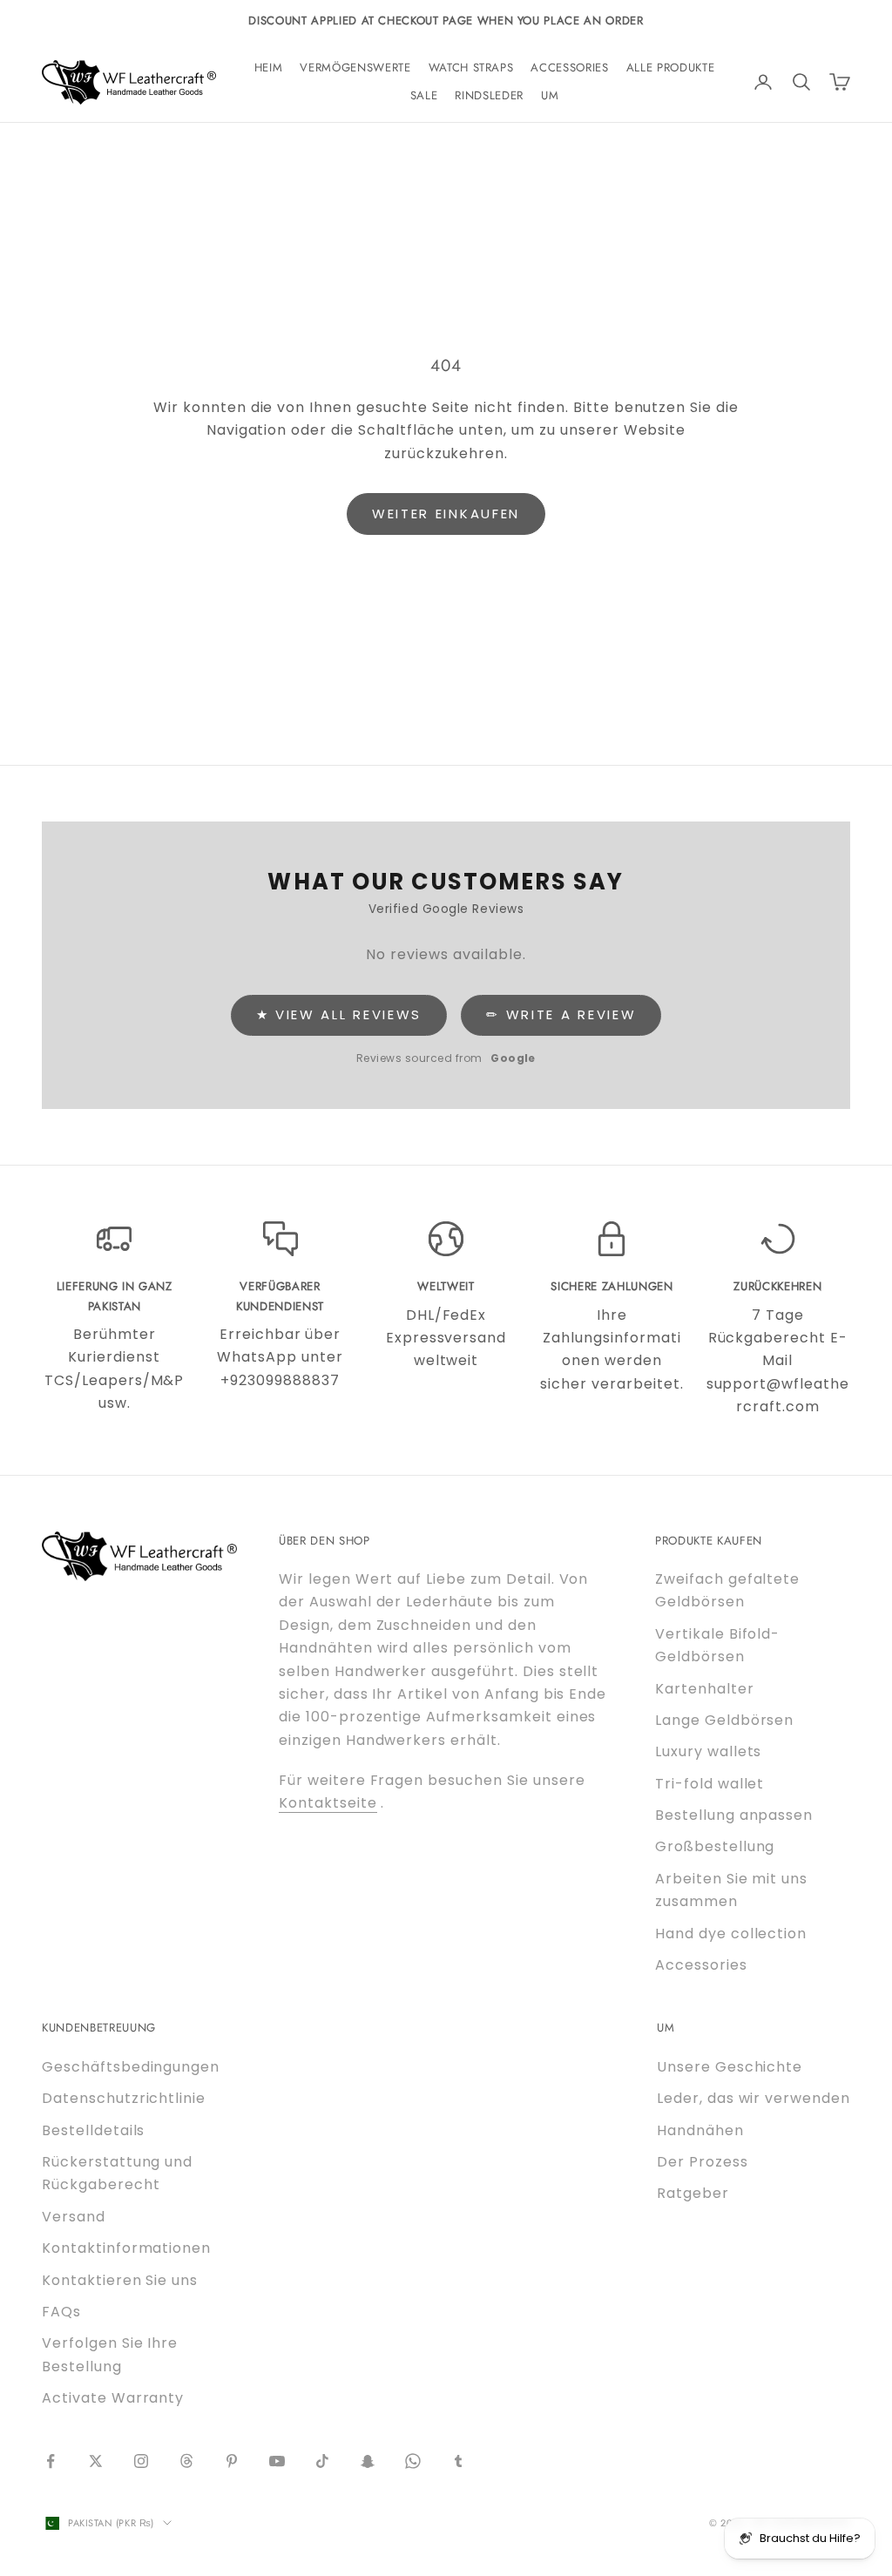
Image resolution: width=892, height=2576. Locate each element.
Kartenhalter (705, 1689)
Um (550, 95)
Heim (269, 68)
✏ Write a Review (561, 1014)
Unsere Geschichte (730, 2067)
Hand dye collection (731, 1934)
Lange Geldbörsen (724, 1720)
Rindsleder (489, 95)
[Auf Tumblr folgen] (458, 2461)
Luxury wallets (708, 1751)
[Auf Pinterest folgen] (232, 2461)
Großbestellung (715, 1846)
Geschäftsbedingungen (131, 2067)
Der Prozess (703, 2162)
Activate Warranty (113, 2398)
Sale (424, 95)
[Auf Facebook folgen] (51, 2461)
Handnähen (700, 2130)
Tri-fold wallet (710, 1784)
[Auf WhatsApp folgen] (413, 2461)
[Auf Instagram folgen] (141, 2461)
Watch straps (471, 68)
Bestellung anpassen (734, 1815)
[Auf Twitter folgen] (96, 2461)
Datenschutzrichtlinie (124, 2098)
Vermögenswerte (355, 68)
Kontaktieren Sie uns (120, 2280)
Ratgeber (693, 2193)
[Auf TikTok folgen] (322, 2461)
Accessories (569, 68)
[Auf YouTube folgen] (277, 2461)
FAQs (61, 2312)
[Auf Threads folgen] (186, 2461)
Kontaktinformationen (126, 2248)
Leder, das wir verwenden (753, 2098)
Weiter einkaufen (446, 514)
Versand (74, 2217)
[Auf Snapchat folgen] (368, 2461)
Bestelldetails (93, 2130)
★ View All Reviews (339, 1014)
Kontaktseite (328, 1803)
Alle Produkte (671, 68)
